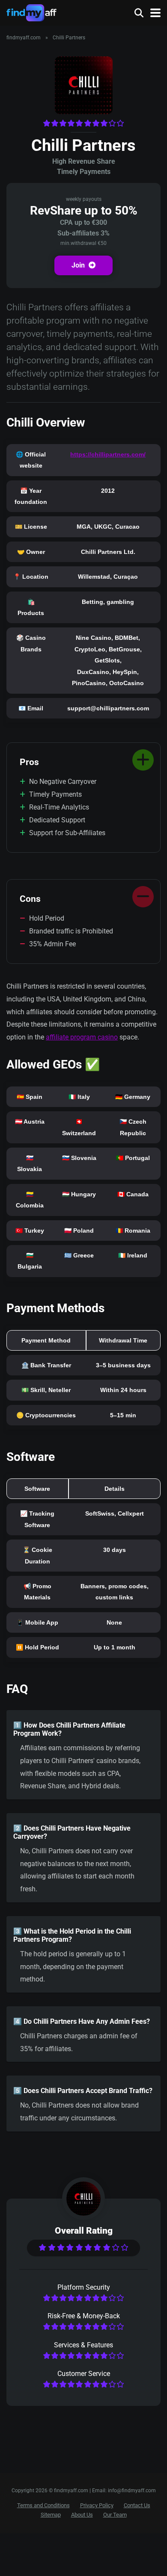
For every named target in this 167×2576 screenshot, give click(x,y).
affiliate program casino (82, 1037)
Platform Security (84, 2287)
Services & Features (83, 2345)
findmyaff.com (24, 38)
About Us (82, 2515)
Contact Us (137, 2506)
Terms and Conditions (43, 2506)
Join (79, 265)
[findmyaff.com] (31, 12)
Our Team (115, 2515)
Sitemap (51, 2515)
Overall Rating (84, 2230)
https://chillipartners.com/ (108, 454)
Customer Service (84, 2374)
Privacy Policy (97, 2506)
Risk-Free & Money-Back (84, 2316)
